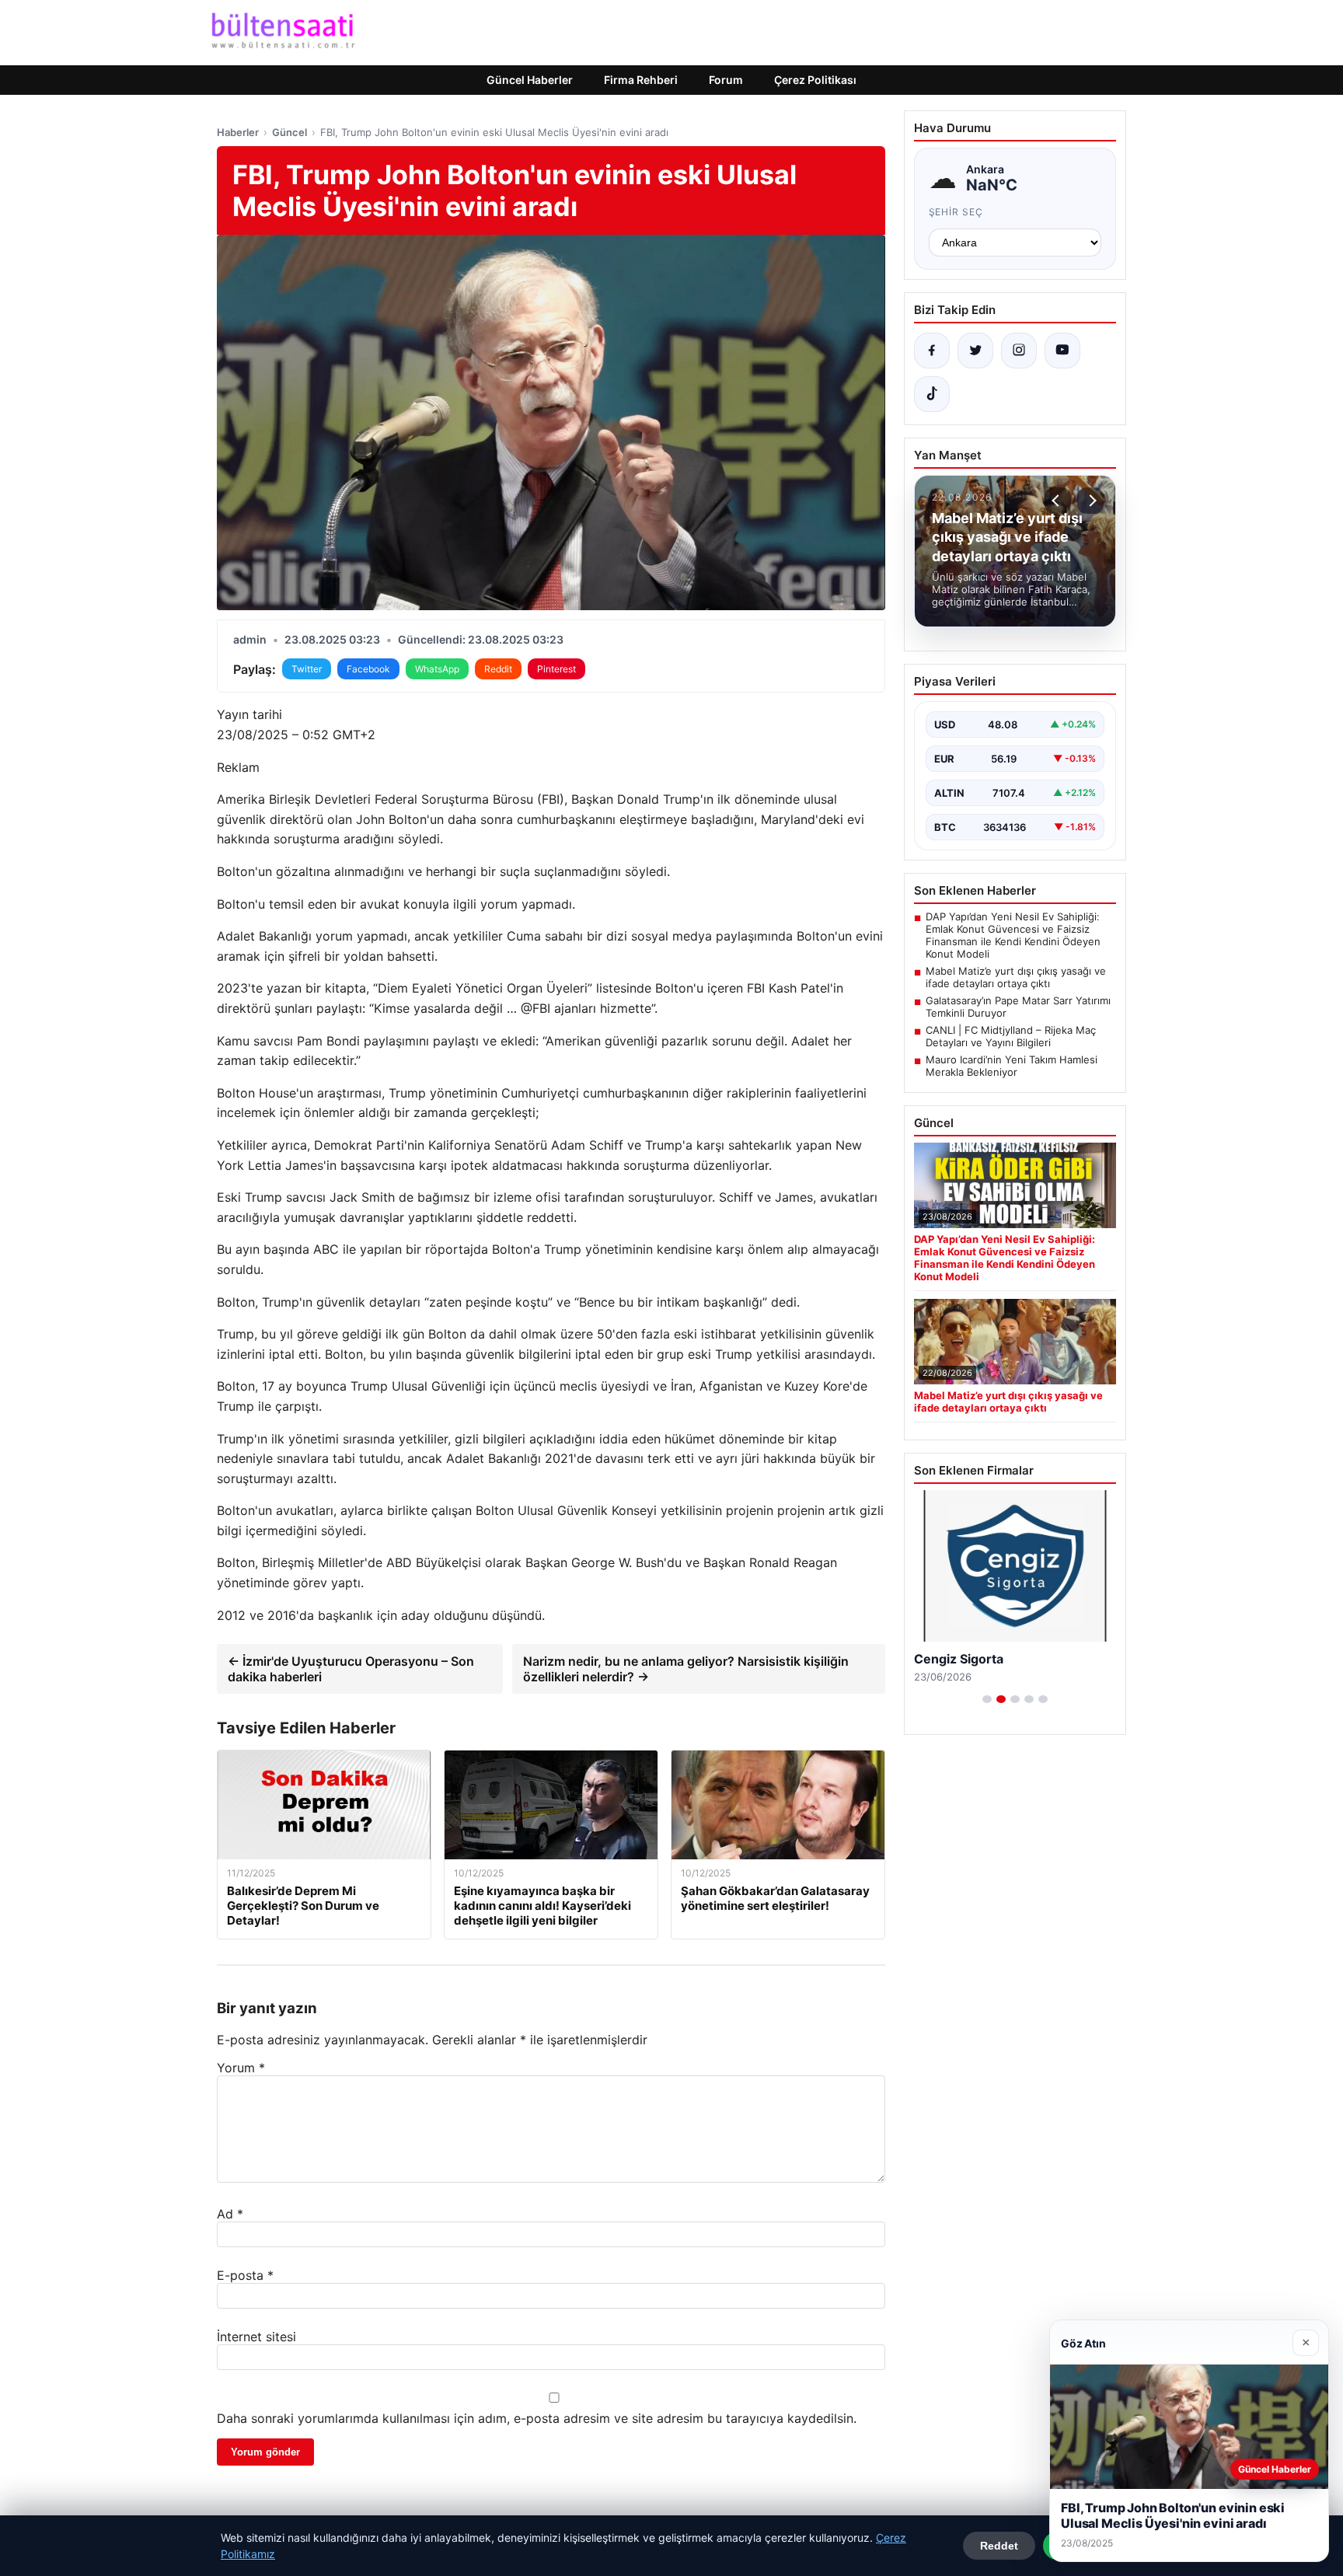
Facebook (368, 669)
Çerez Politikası (815, 80)
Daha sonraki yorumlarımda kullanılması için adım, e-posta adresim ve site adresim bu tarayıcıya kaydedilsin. (537, 2418)
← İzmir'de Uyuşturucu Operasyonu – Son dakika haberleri (351, 1669)
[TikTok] (932, 394)
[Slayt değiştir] (987, 1699)
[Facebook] (932, 351)
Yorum (241, 2068)
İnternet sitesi (256, 2337)
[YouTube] (1062, 351)
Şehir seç (956, 212)
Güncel (290, 132)
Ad (230, 2214)
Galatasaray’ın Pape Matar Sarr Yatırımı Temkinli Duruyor (1018, 1007)
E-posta (245, 2275)
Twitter (307, 669)
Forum (726, 80)
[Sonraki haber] (1090, 501)
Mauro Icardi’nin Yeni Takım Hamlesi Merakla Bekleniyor (1012, 1066)
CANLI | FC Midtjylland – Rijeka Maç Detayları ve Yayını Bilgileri (1011, 1036)
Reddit (498, 669)
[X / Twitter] (975, 351)
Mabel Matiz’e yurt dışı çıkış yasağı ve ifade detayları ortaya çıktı (1016, 977)
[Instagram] (1019, 351)
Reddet (999, 2546)
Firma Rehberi (641, 80)
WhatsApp (437, 669)
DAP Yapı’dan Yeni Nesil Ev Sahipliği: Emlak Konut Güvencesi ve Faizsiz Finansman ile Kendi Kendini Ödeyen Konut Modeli (1013, 935)
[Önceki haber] (1058, 501)
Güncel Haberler (530, 80)
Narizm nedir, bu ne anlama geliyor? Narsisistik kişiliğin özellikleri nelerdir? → (686, 1669)
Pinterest (556, 669)
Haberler (238, 132)
